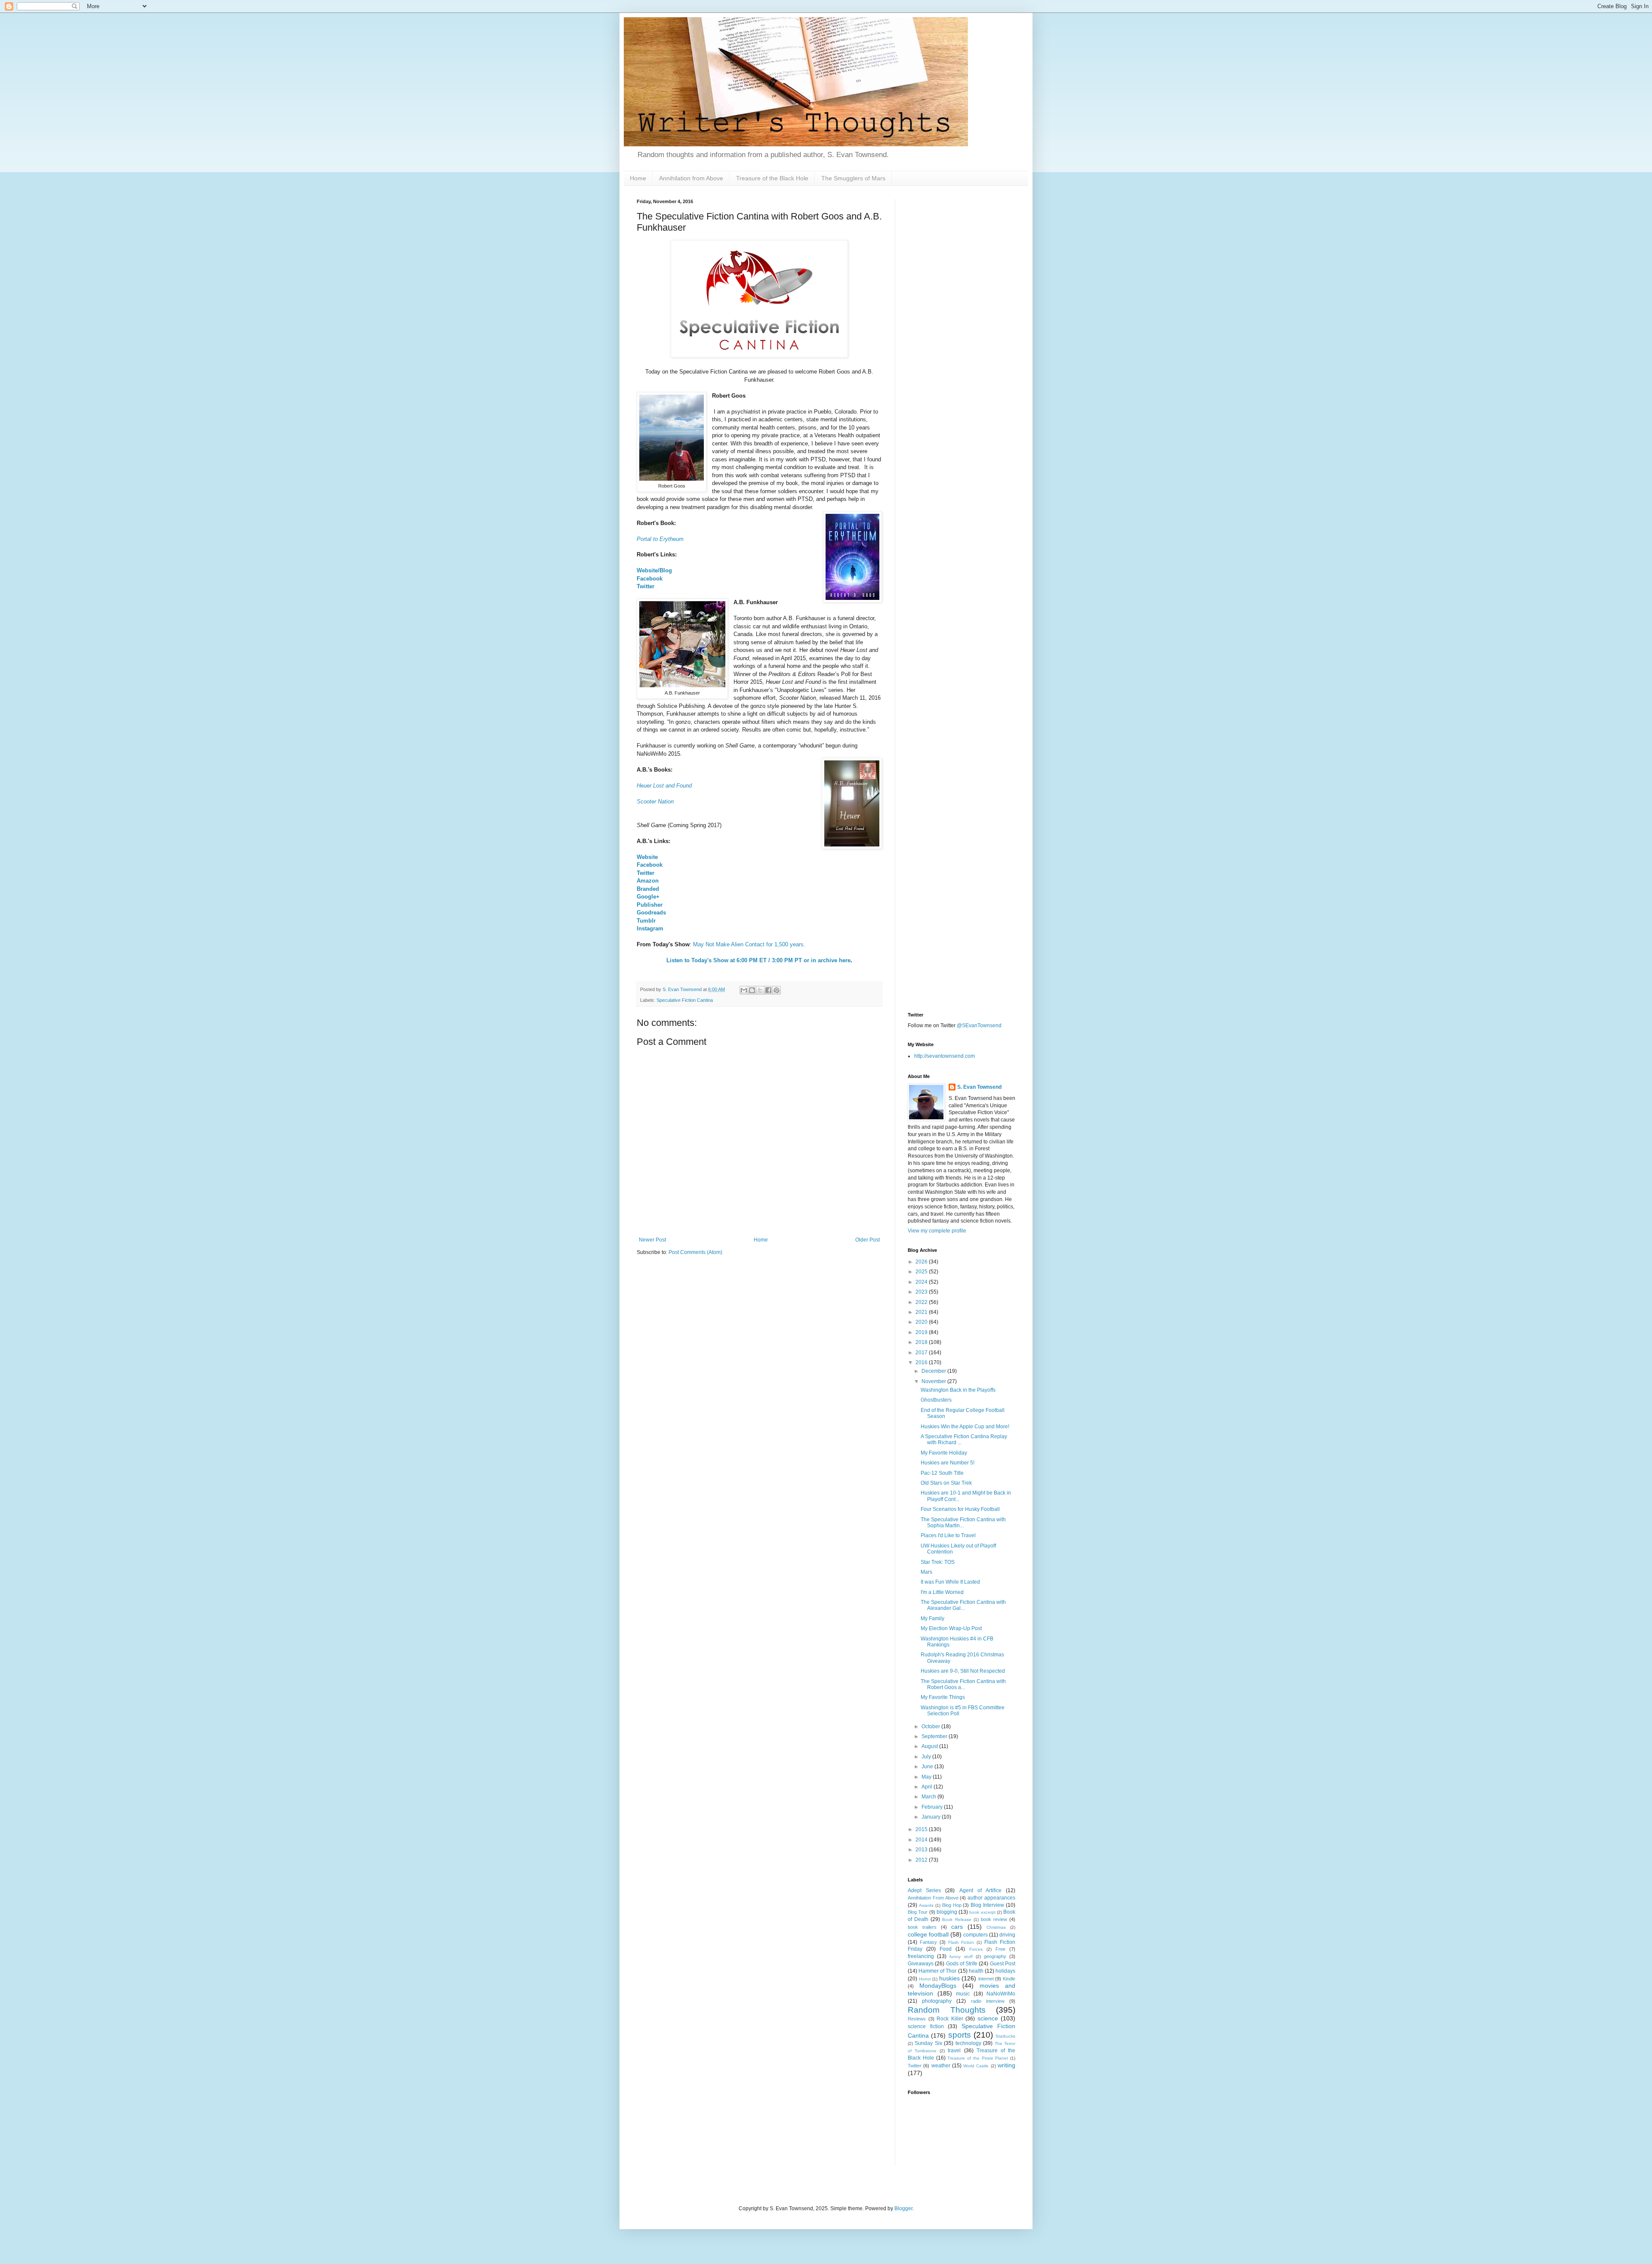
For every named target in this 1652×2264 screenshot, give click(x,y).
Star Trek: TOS (938, 1562)
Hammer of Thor (937, 1971)
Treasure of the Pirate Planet (978, 2058)
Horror (925, 1979)
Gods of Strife (962, 1964)
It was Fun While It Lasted (950, 1582)
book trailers (922, 1927)
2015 (922, 1829)
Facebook (650, 579)
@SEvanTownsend (979, 1025)
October (931, 1727)
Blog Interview (987, 1905)
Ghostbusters (936, 1400)
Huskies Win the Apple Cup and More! (965, 1427)
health (976, 1971)
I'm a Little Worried (942, 1592)
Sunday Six (928, 2043)
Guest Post (1003, 1964)
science (988, 2018)
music (963, 1994)
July (927, 1757)
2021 (922, 1312)
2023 (922, 1292)
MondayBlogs (938, 1986)
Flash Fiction (961, 1942)
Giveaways (921, 1964)
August (930, 1746)
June (928, 1767)
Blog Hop (952, 1905)
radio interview (988, 2001)
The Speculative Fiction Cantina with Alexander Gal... (963, 1605)
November (934, 1381)
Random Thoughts (947, 2010)
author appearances (991, 1898)
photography (937, 2001)
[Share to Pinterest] (777, 990)
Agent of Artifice (980, 1890)
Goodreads (651, 913)
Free (1000, 1949)
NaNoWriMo (1001, 1994)
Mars (926, 1572)
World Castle (976, 2066)
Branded (648, 889)
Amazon (648, 881)
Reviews (917, 2019)
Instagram (650, 928)
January (932, 1817)
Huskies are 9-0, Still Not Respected (963, 1671)
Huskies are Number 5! (948, 1463)
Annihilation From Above (933, 1898)
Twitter (646, 586)
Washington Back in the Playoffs (958, 1390)
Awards (926, 1905)
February (933, 1807)
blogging (947, 1912)
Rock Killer (950, 2019)
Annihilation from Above (691, 178)
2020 (922, 1322)
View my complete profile (937, 1231)
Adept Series (924, 1890)
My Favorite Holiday (944, 1453)
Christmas (996, 1927)
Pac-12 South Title (942, 1473)
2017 (922, 1353)
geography (995, 1956)
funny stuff (961, 1957)
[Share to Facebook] (768, 990)
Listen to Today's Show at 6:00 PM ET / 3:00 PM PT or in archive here (758, 960)
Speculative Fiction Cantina (685, 1000)
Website (647, 857)
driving (1007, 1935)
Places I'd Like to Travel (948, 1535)
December (934, 1371)
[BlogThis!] (752, 990)
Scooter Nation (655, 802)
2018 (922, 1342)
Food (946, 1949)
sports (960, 2035)
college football (928, 1934)
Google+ (648, 897)
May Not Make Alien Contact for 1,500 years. (749, 944)
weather (941, 2066)
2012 (922, 1860)
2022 (922, 1302)
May (927, 1777)
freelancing (921, 1956)
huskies (949, 1978)
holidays (1005, 1971)
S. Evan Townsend (979, 1087)
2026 (922, 1262)
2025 (922, 1272)
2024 (922, 1282)
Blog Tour (918, 1912)
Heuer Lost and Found (664, 786)
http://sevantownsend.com (945, 1056)
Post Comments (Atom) (695, 1252)
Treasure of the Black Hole (772, 178)
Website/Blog (654, 570)
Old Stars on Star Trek (946, 1483)
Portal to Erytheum (660, 539)
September (935, 1736)
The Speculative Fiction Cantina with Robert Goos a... (963, 1684)
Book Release (957, 1920)
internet (986, 1979)
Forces (976, 1949)
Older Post (868, 1240)
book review (994, 1919)
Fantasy (928, 1942)
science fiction (926, 2026)
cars (957, 1927)
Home (638, 178)
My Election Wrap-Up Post (951, 1628)
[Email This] (744, 990)
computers (975, 1935)
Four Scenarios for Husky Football (960, 1509)
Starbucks (1005, 2036)
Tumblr (646, 921)
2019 (922, 1332)
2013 (922, 1850)
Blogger (903, 2208)
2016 (922, 1362)
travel (954, 2051)
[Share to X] (760, 990)
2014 (922, 1840)
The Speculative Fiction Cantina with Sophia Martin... (963, 1523)
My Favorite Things (943, 1697)
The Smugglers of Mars (853, 178)
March (929, 1797)
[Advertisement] (962, 328)
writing (1006, 2065)
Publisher (650, 905)
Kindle (1009, 1979)
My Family (932, 1618)
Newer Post (652, 1240)
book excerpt (982, 1912)
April (928, 1787)
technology (968, 2043)
